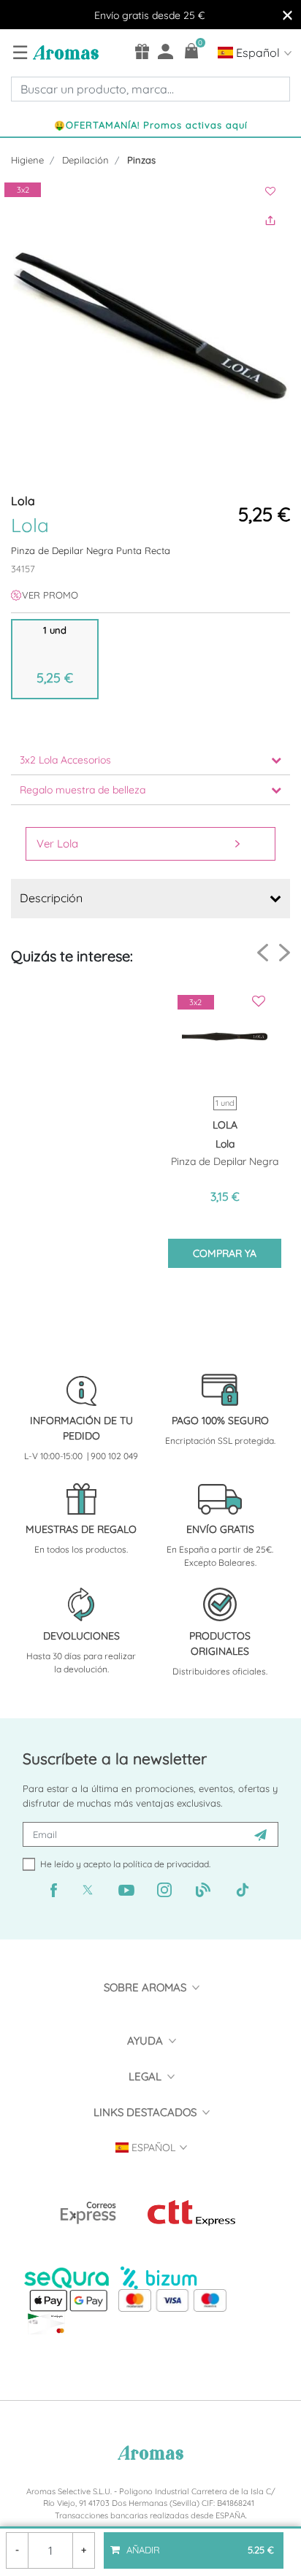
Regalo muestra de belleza (83, 790)
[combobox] (150, 89)
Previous (263, 953)
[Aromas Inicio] (64, 52)
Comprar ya (225, 1253)
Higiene (27, 160)
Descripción (51, 898)
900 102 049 (114, 1456)
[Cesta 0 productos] (192, 51)
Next (285, 952)
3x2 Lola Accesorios (65, 760)
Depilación (85, 160)
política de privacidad (166, 1864)
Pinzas (141, 160)
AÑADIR (199, 2544)
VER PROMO (50, 595)
